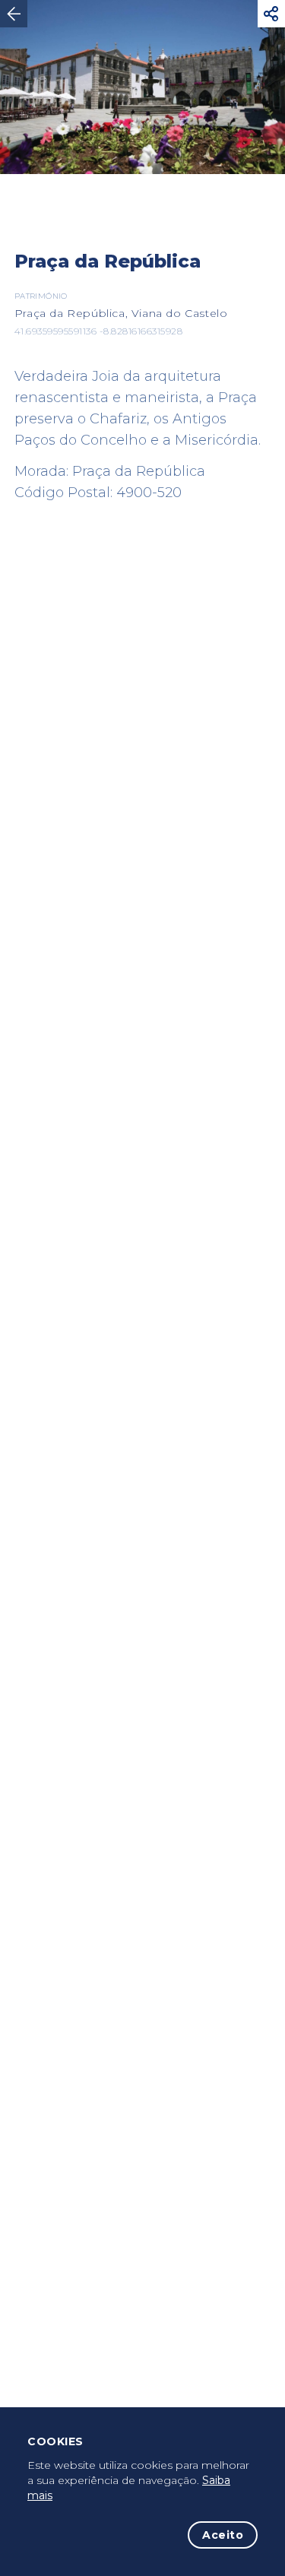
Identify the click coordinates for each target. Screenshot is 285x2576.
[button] (271, 14)
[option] (142, 87)
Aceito (223, 2535)
